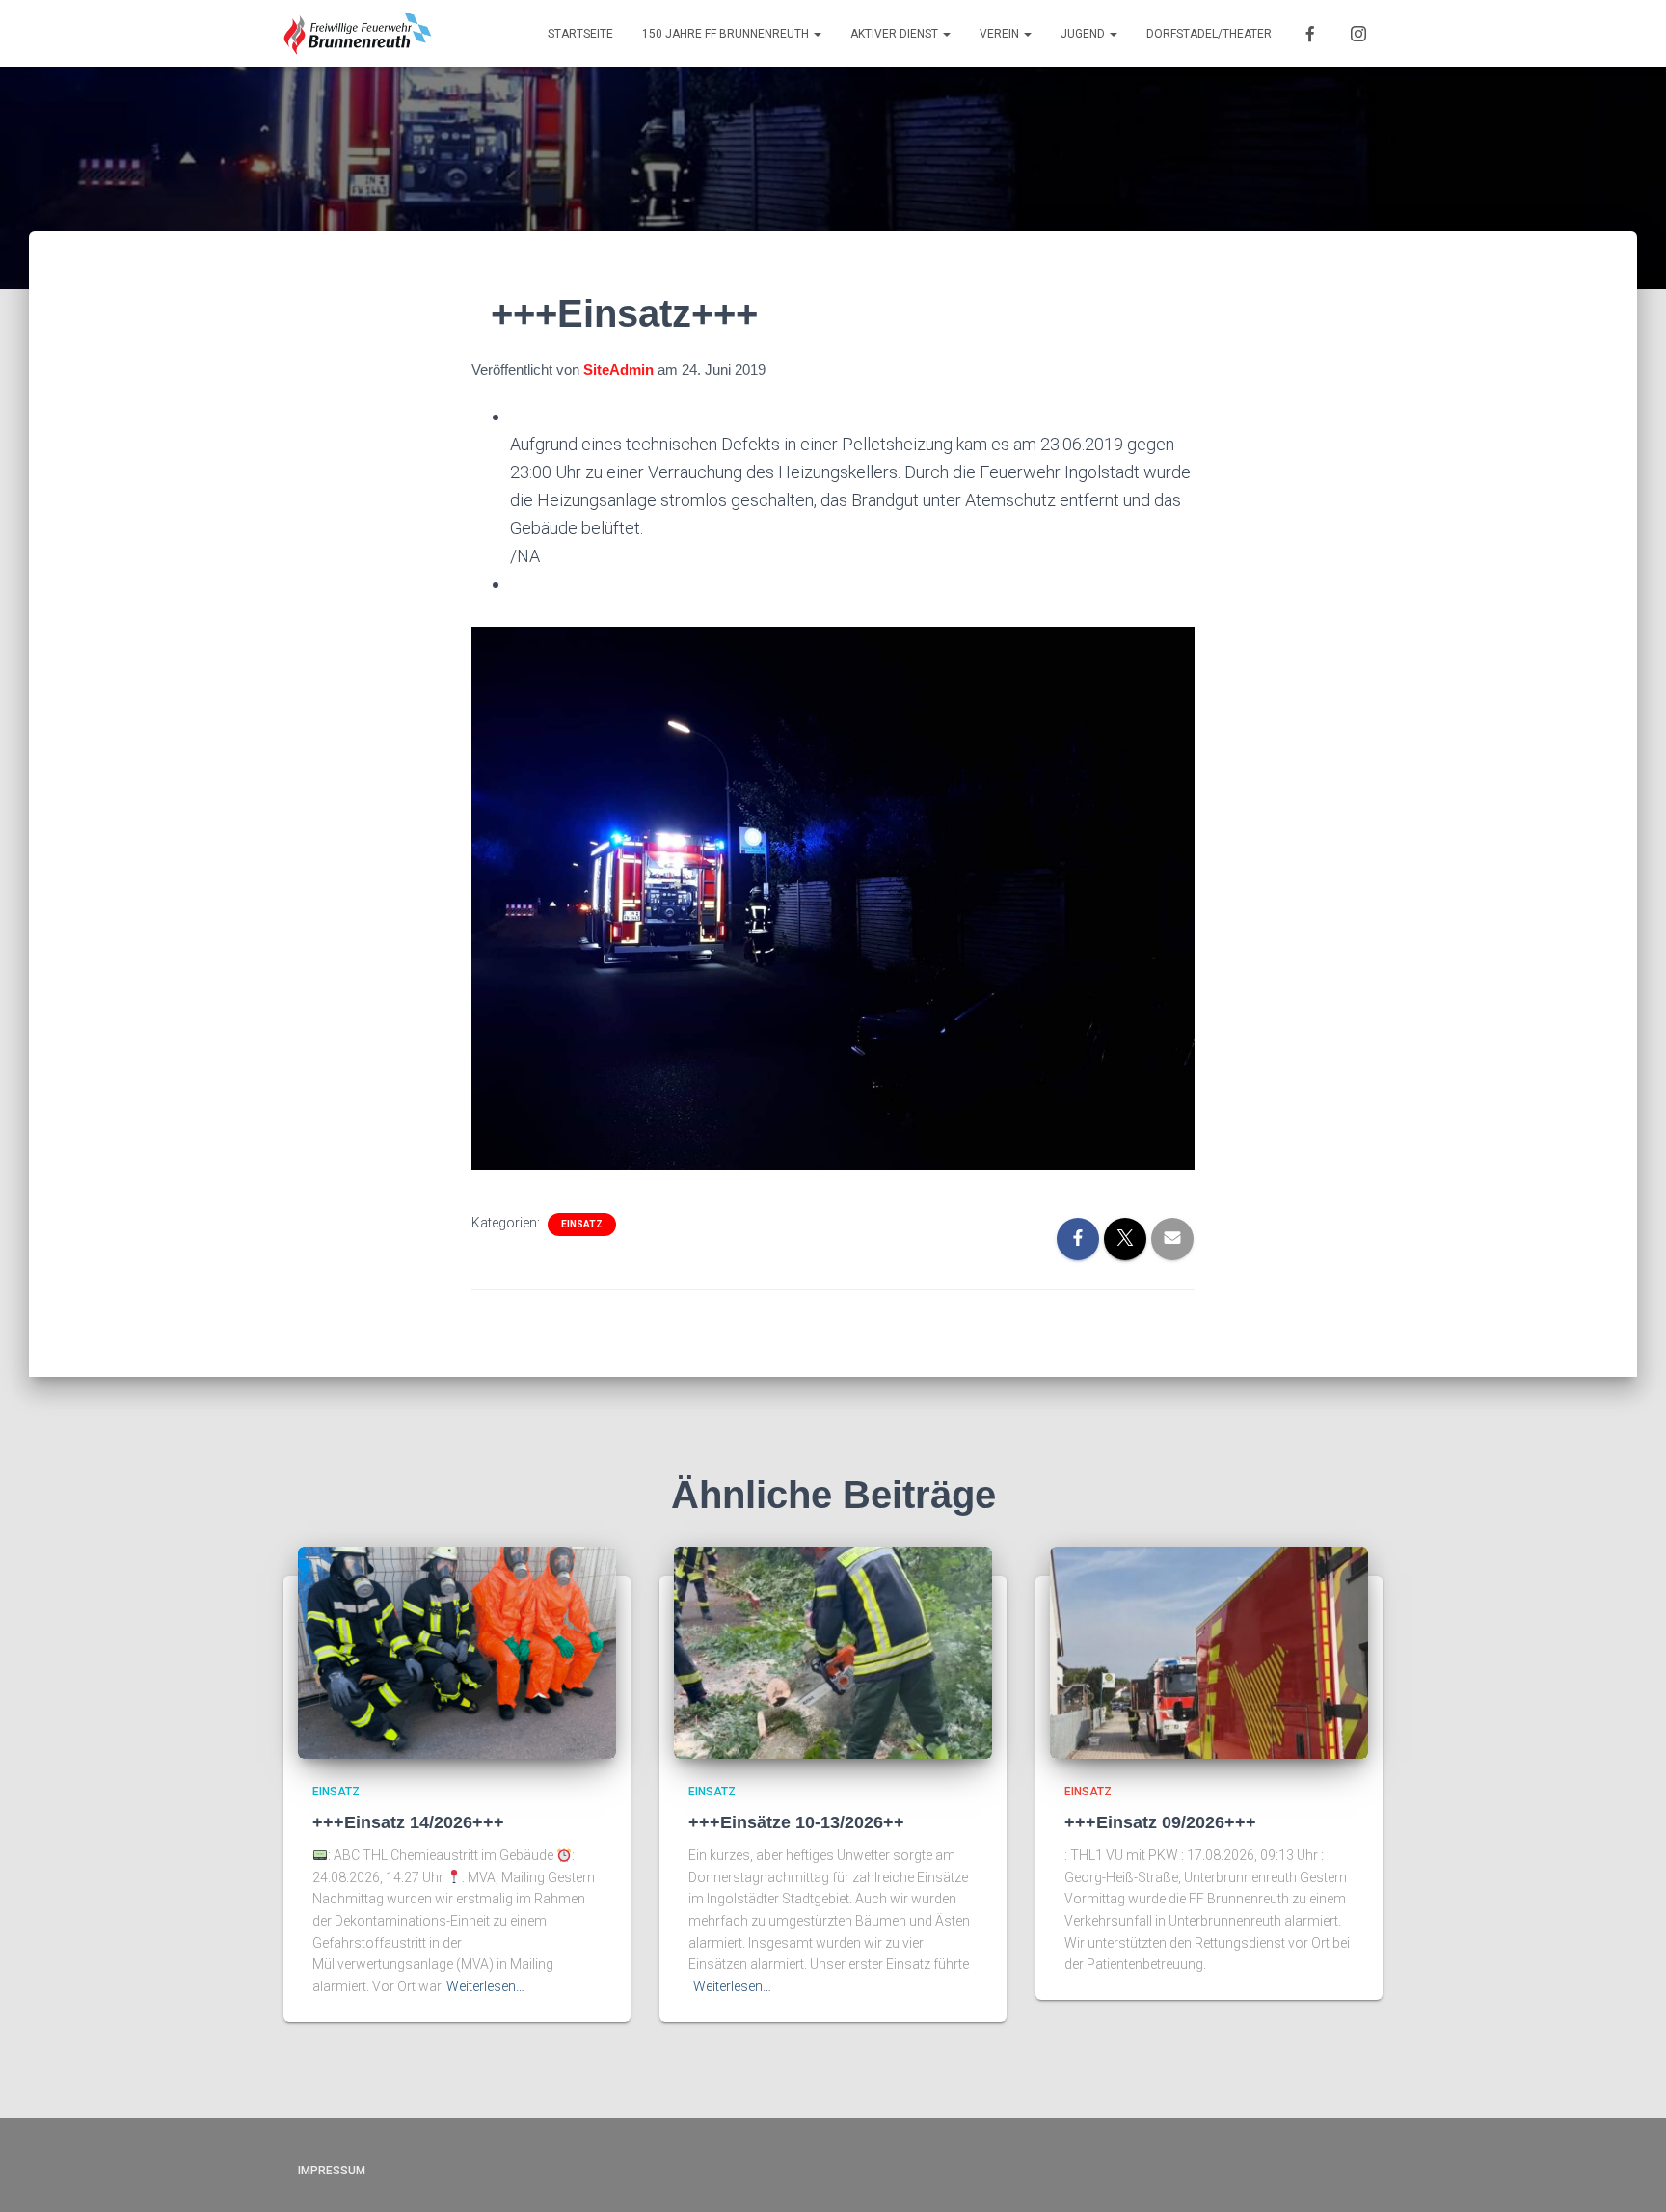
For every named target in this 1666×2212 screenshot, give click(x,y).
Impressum (332, 2171)
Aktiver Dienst (896, 34)
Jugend (1084, 34)
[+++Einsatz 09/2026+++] (1209, 1651)
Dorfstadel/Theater (1209, 34)
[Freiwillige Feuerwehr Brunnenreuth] (358, 34)
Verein (1001, 34)
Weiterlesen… (485, 1986)
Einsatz (582, 1224)
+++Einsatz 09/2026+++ (1160, 1822)
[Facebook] (1310, 34)
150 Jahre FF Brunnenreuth (727, 34)
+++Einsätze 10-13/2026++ (796, 1822)
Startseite (580, 34)
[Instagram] (1358, 34)
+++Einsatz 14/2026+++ (408, 1822)
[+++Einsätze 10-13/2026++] (833, 1651)
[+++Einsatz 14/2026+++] (457, 1651)
